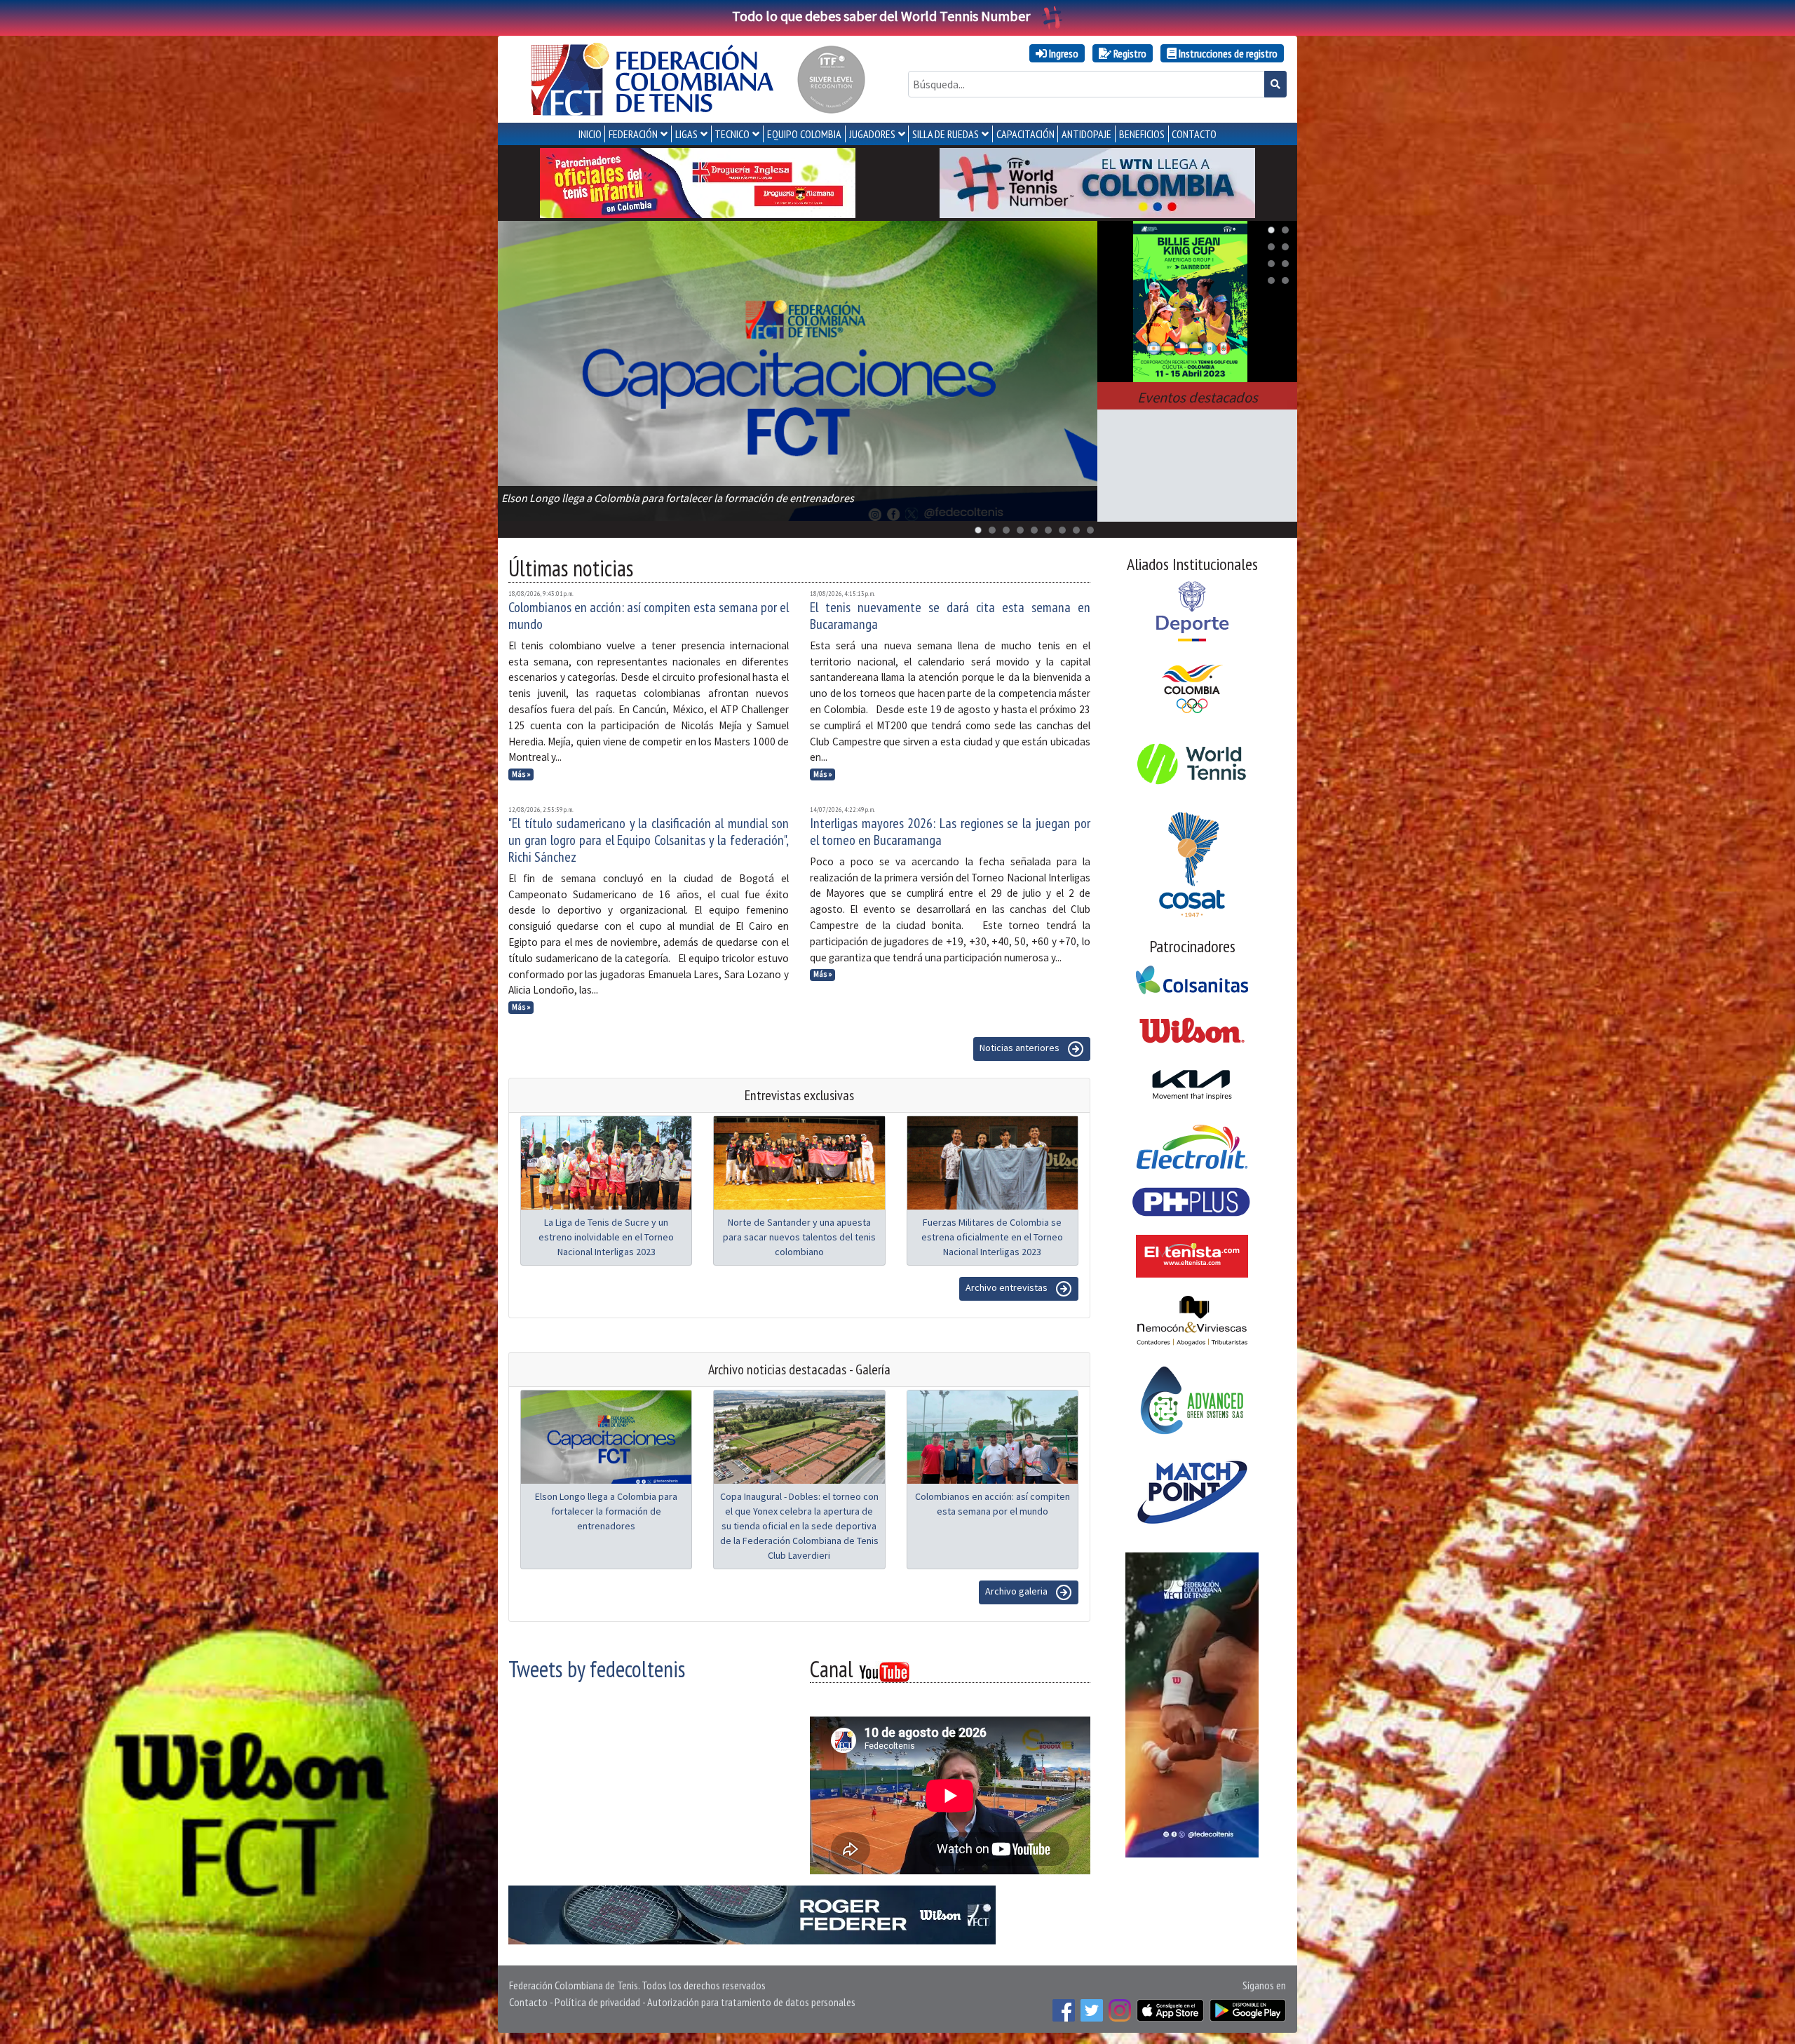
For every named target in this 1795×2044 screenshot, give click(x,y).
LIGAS (686, 134)
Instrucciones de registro (1227, 53)
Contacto (528, 2002)
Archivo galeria (1017, 1591)
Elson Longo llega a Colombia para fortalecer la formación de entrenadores (606, 1511)
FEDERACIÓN (633, 134)
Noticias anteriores (1021, 1048)
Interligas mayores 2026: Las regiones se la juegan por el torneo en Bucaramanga (950, 832)
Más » (521, 774)
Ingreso (1063, 53)
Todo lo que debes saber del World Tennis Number (881, 16)
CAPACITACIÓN (1025, 134)
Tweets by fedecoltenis (597, 1669)
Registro (1129, 53)
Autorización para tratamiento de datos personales (751, 2002)
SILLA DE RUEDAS (946, 134)
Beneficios (1142, 134)
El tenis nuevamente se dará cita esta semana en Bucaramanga (950, 616)
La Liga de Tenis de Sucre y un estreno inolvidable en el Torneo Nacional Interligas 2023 (606, 1237)
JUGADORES (872, 134)
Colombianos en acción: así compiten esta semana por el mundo (649, 616)
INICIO (590, 134)
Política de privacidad (597, 2002)
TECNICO (732, 134)
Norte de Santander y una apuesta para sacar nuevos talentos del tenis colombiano (799, 1237)
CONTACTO (1194, 134)
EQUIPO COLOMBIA (804, 134)
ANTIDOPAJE (1086, 134)
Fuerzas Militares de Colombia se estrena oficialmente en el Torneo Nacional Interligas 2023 (992, 1237)
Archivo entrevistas (1008, 1287)
